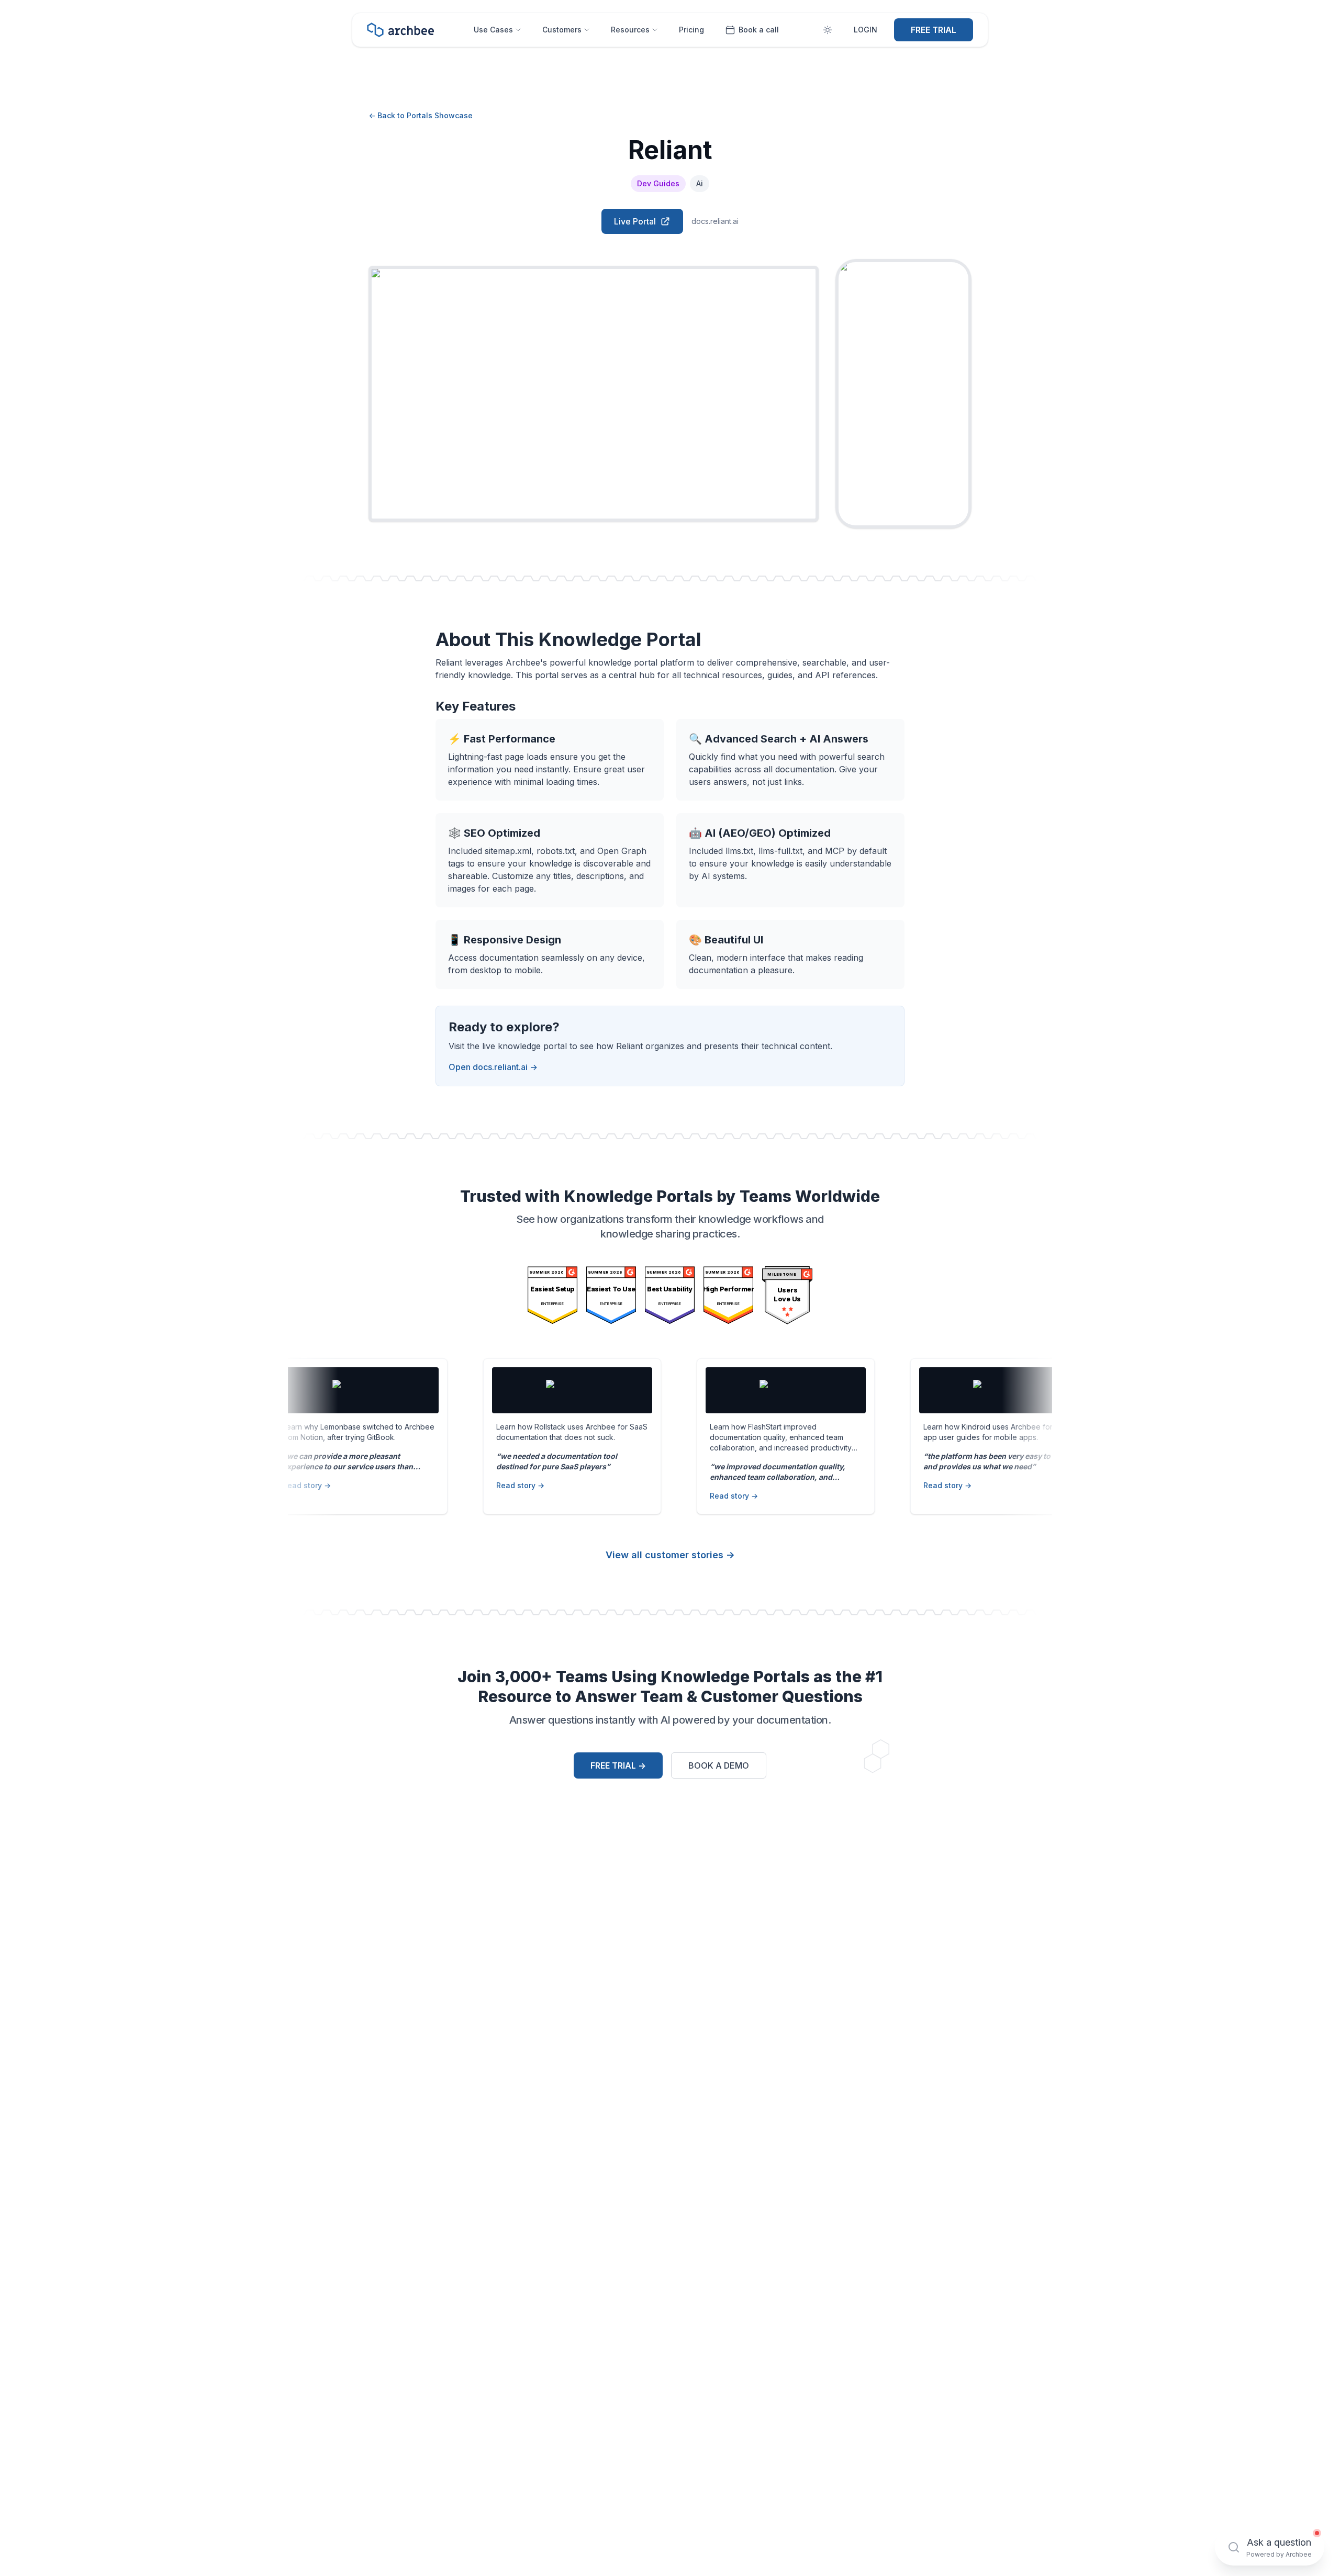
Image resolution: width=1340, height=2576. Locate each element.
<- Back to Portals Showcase (421, 115)
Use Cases (493, 30)
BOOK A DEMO (719, 1765)
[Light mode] (828, 30)
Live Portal (635, 221)
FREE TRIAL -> (618, 1765)
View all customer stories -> (670, 1555)
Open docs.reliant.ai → (493, 1067)
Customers (562, 30)
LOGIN (866, 30)
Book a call (759, 30)
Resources (630, 30)
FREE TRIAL (934, 30)
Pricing (691, 30)
